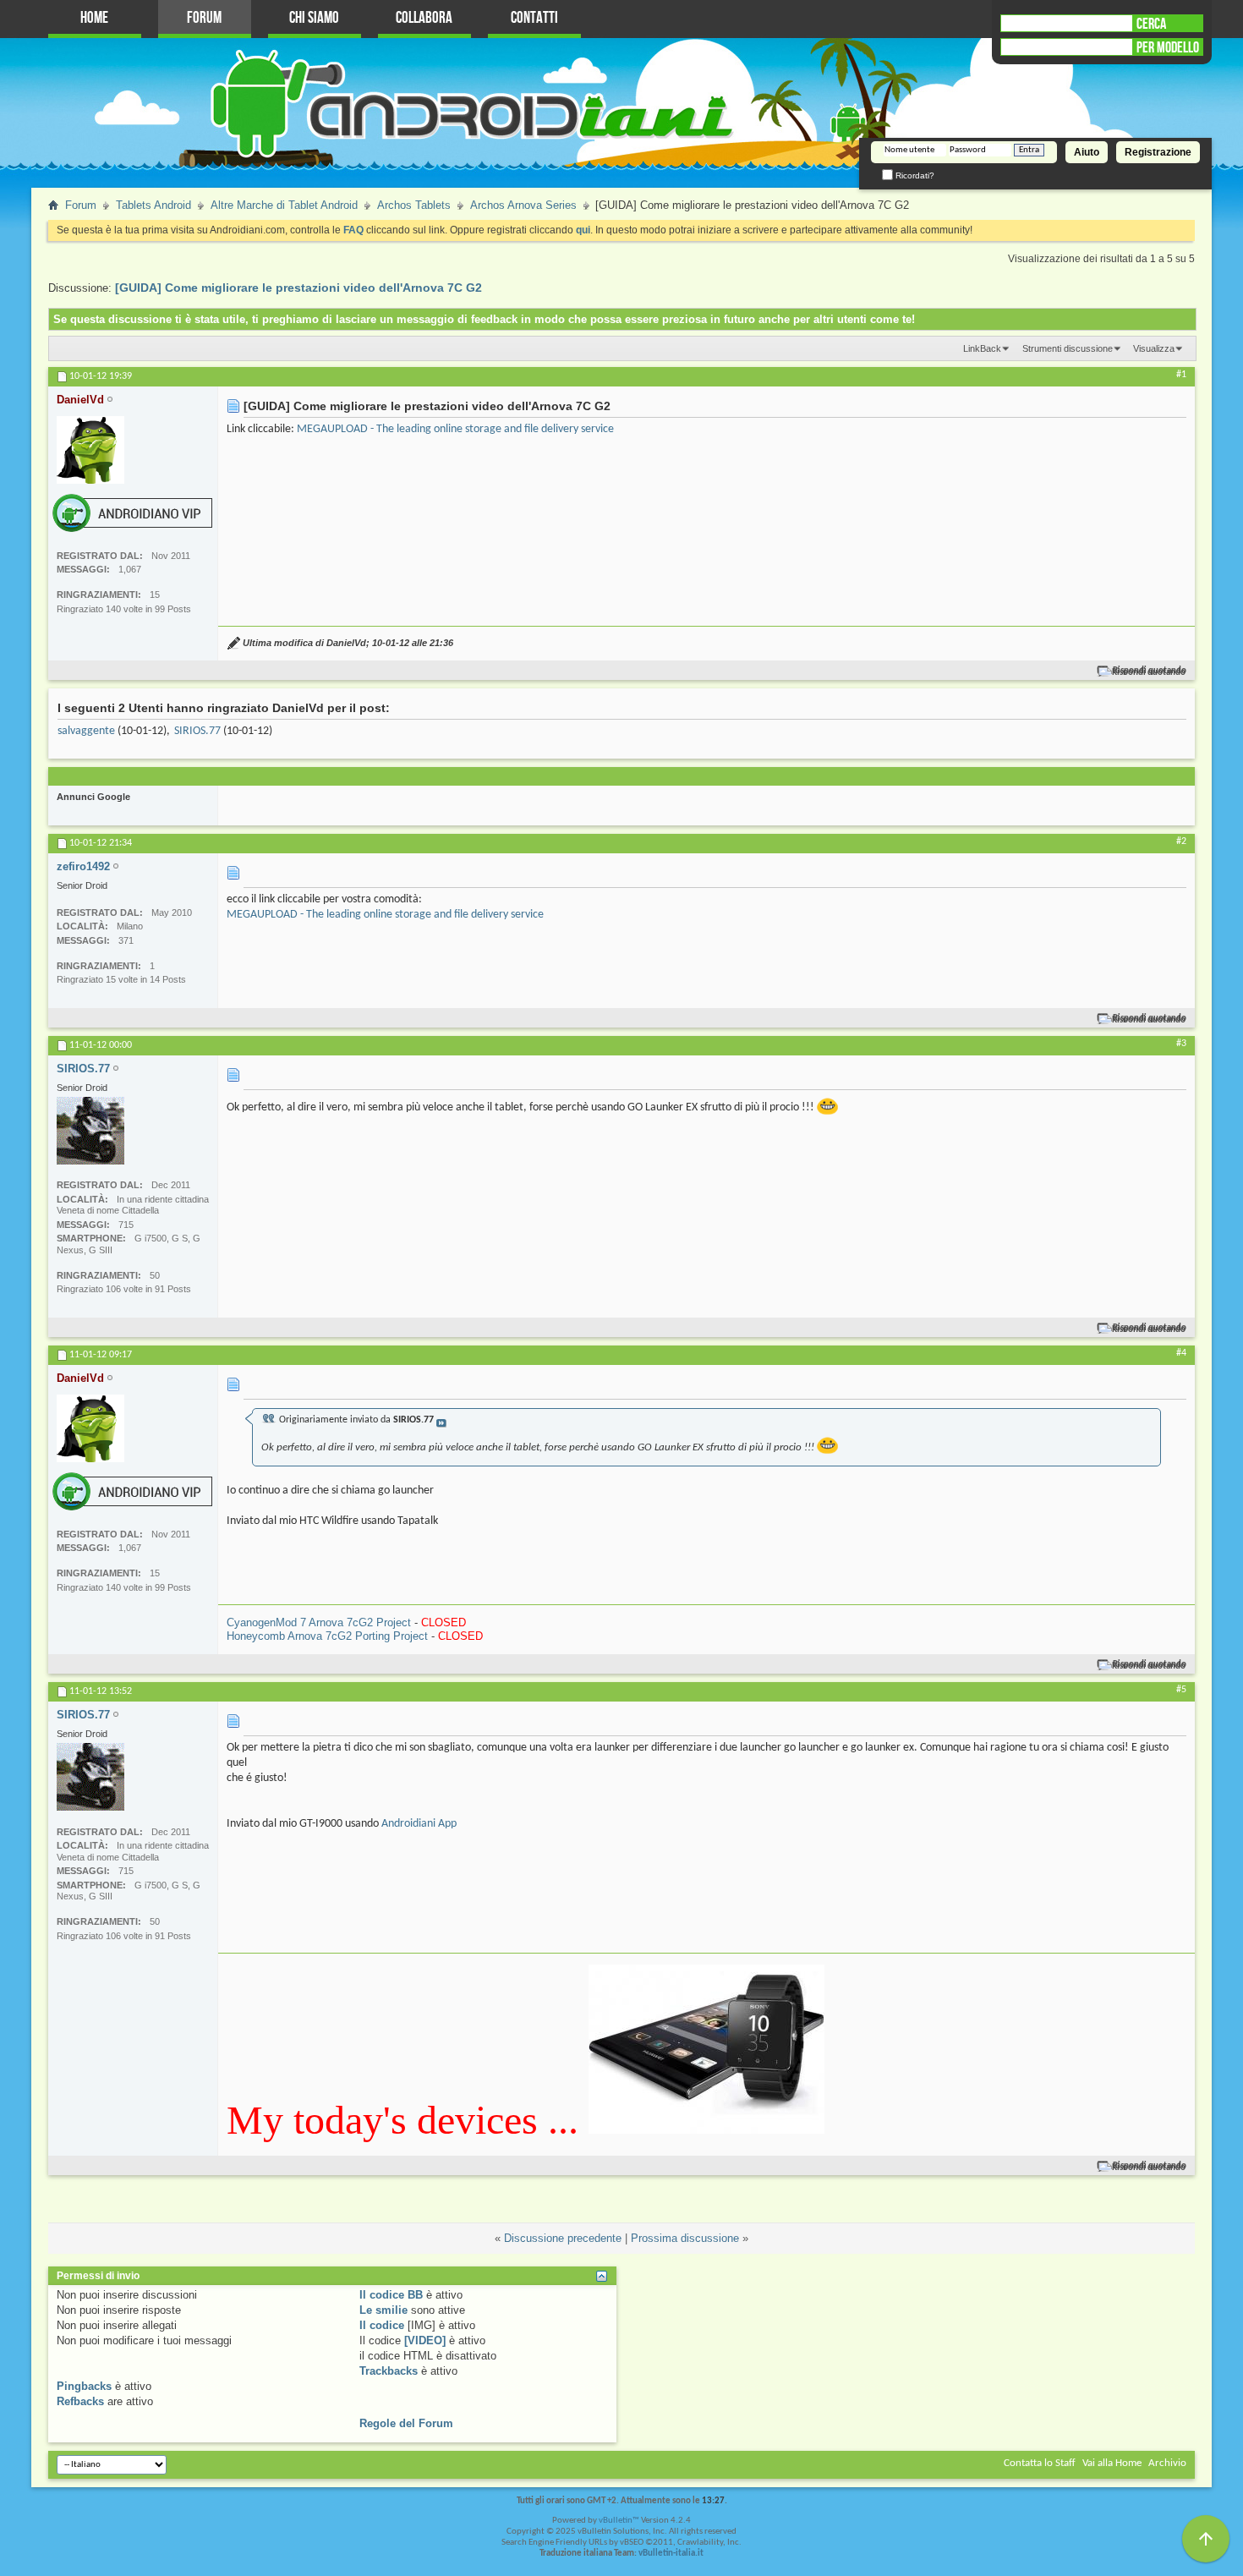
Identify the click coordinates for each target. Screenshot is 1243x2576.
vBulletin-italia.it (671, 2554)
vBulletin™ (619, 2521)
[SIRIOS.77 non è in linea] (90, 1131)
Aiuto (1087, 152)
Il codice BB (391, 2295)
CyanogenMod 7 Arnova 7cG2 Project (319, 1622)
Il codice (382, 2325)
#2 (1181, 841)
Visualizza (1154, 348)
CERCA (1151, 24)
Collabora (424, 18)
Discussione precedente (563, 2238)
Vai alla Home (1112, 2463)
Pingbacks (84, 2386)
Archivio (1167, 2463)
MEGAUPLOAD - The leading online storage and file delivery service (455, 429)
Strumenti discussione (1068, 348)
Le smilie (383, 2310)
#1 (1181, 375)
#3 (1181, 1044)
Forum (204, 18)
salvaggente (86, 731)
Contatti (534, 18)
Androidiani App (419, 1824)
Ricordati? (914, 175)
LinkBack (982, 348)
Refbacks (80, 2401)
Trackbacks (389, 2371)
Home (94, 18)
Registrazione (1158, 152)
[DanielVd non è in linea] (90, 450)
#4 (1181, 1353)
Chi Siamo (314, 18)
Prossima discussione (685, 2238)
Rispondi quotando (1150, 671)
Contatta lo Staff (1040, 2463)
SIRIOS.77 (197, 731)
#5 (1181, 1690)
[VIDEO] (425, 2340)
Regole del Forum (406, 2423)
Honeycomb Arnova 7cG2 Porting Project (327, 1636)
